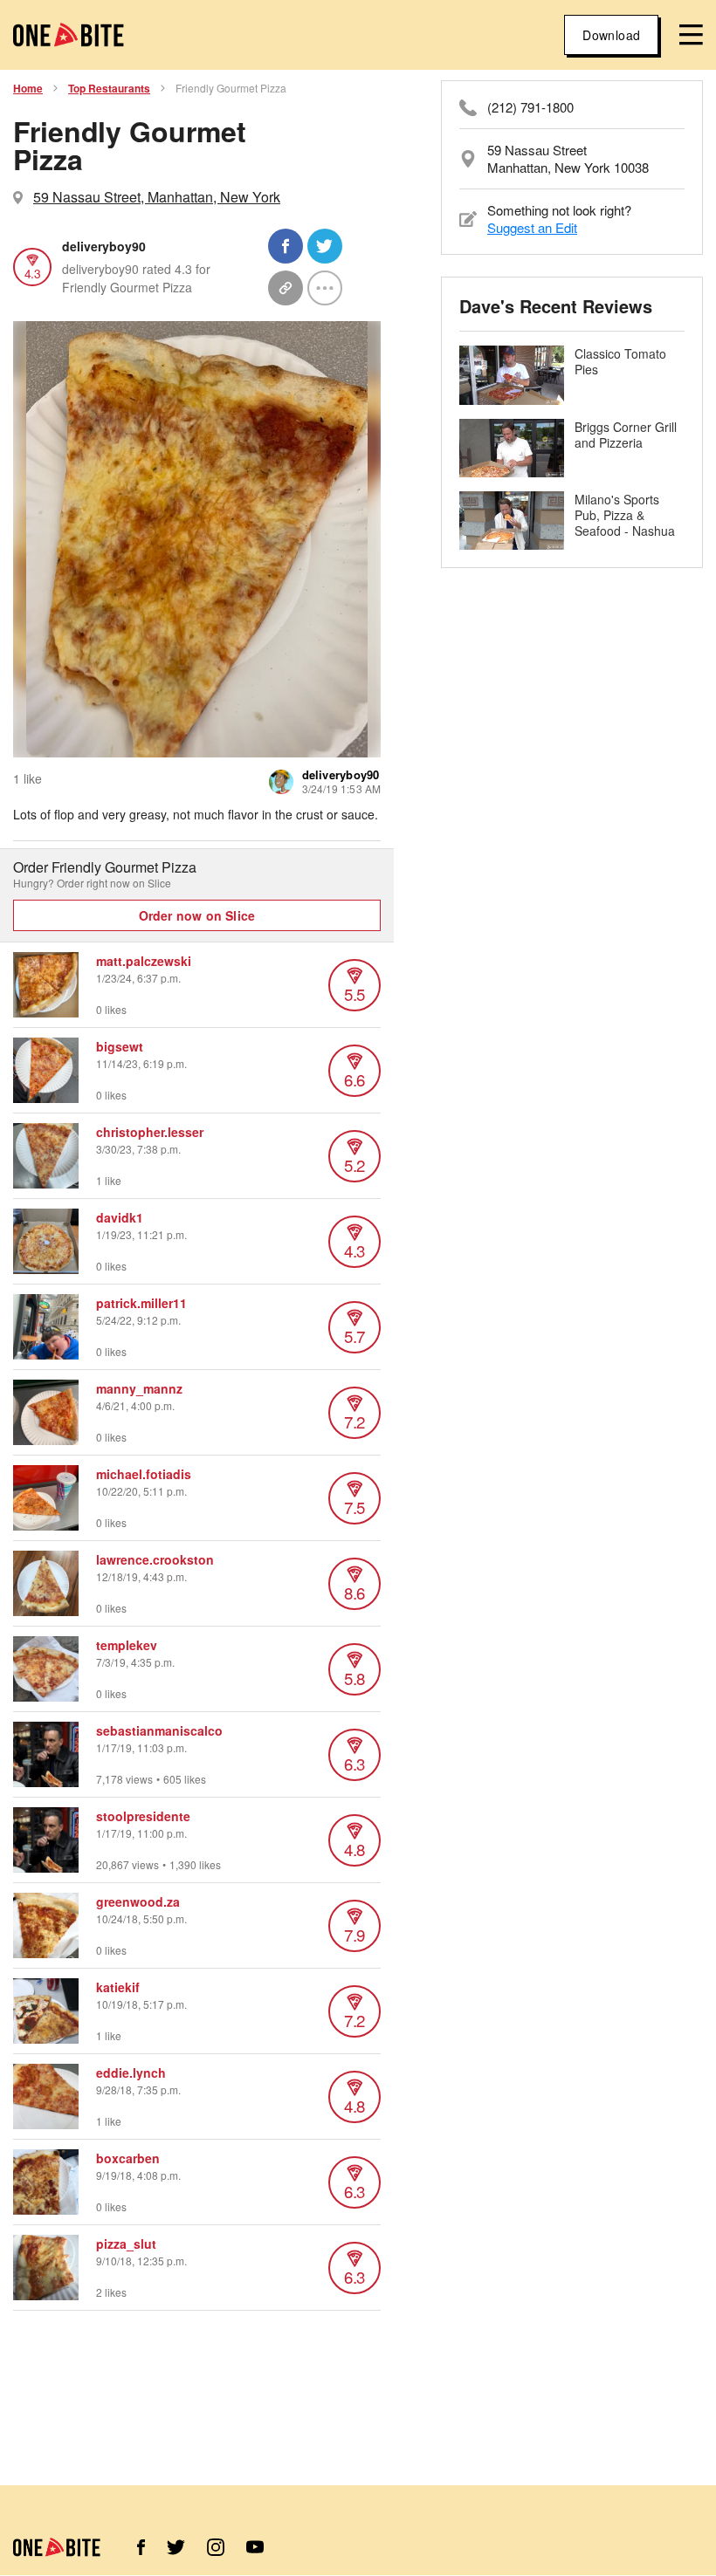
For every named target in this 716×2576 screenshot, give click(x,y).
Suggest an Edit (532, 227)
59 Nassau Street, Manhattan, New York (157, 197)
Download (611, 35)
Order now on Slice (197, 915)
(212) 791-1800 (530, 107)
